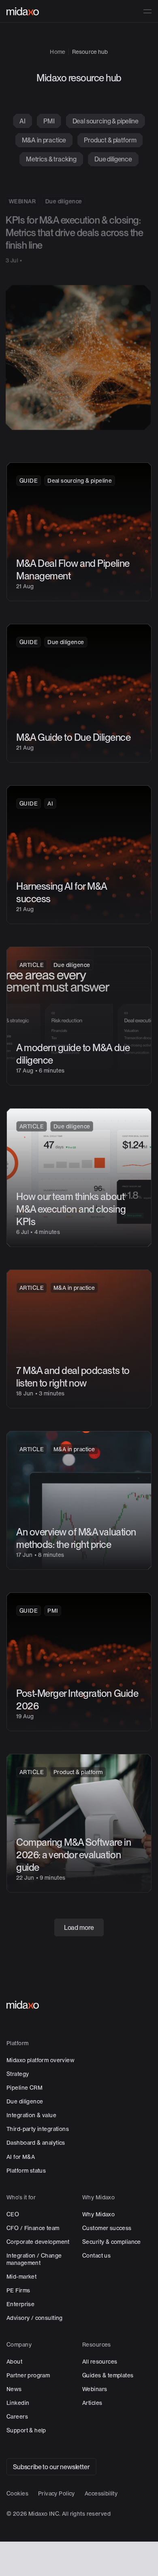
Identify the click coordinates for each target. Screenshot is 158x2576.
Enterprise (20, 2304)
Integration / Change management (34, 2259)
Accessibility (101, 2493)
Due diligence (25, 2101)
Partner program (28, 2375)
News (14, 2389)
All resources (100, 2362)
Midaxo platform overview (41, 2060)
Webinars (95, 2389)
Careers (17, 2417)
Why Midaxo (98, 2214)
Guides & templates (108, 2375)
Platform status (26, 2171)
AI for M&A (21, 2156)
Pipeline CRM (25, 2088)
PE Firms (18, 2290)
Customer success (107, 2228)
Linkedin (18, 2403)
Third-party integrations (38, 2129)
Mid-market (21, 2277)
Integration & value (31, 2115)
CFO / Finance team (33, 2228)
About (14, 2362)
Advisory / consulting (35, 2318)
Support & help (26, 2430)
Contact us (96, 2256)
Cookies (17, 2493)
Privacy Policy (57, 2493)
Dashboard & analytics (36, 2143)
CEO (13, 2214)
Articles (92, 2403)
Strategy (18, 2074)
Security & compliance (112, 2242)
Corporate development (38, 2242)
